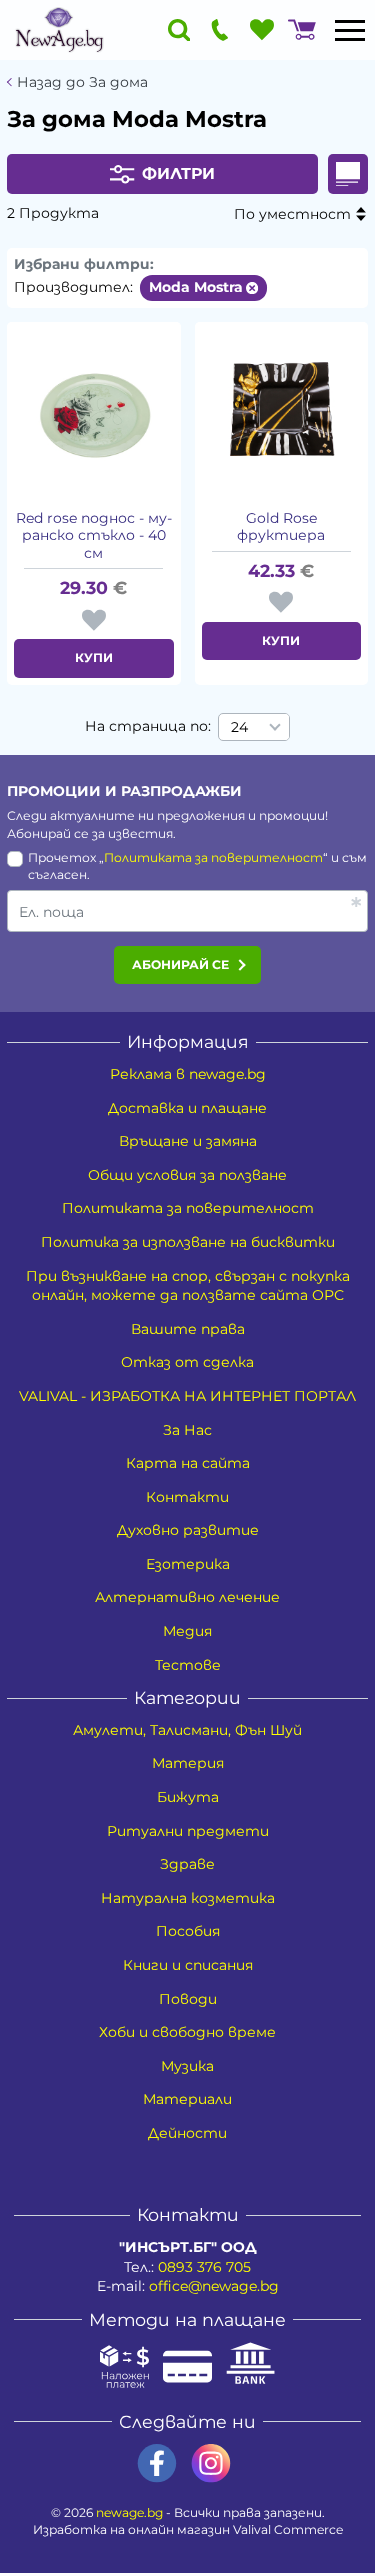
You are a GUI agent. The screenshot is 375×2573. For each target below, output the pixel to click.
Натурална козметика (188, 1898)
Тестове (188, 1665)
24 (239, 727)
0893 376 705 (204, 2267)
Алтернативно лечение (187, 1597)
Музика (187, 2066)
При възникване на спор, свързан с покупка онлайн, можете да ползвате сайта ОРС (188, 1286)
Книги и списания (188, 1965)
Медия (187, 1631)
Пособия (188, 1931)
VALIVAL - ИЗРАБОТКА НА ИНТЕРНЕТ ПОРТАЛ (187, 1396)
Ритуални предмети (188, 1831)
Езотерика (188, 1564)
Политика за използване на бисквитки (188, 1242)
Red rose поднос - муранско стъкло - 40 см (94, 536)
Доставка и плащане (187, 1108)
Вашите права (188, 1329)
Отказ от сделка (187, 1362)
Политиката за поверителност (213, 857)
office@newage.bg (214, 2286)
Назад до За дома (82, 82)
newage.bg (129, 2512)
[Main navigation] (350, 30)
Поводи (188, 1999)
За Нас (187, 1430)
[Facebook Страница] (157, 2463)
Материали (187, 2099)
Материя (188, 1763)
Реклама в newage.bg (188, 1074)
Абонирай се (180, 964)
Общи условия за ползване (187, 1175)
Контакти (187, 1497)
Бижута (188, 1797)
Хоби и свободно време (187, 2032)
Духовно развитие (188, 1530)
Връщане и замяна (188, 1141)
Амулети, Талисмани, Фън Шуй (187, 1730)
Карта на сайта (188, 1463)
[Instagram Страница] (211, 2463)
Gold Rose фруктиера (281, 527)
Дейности (187, 2133)
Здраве (187, 1864)
